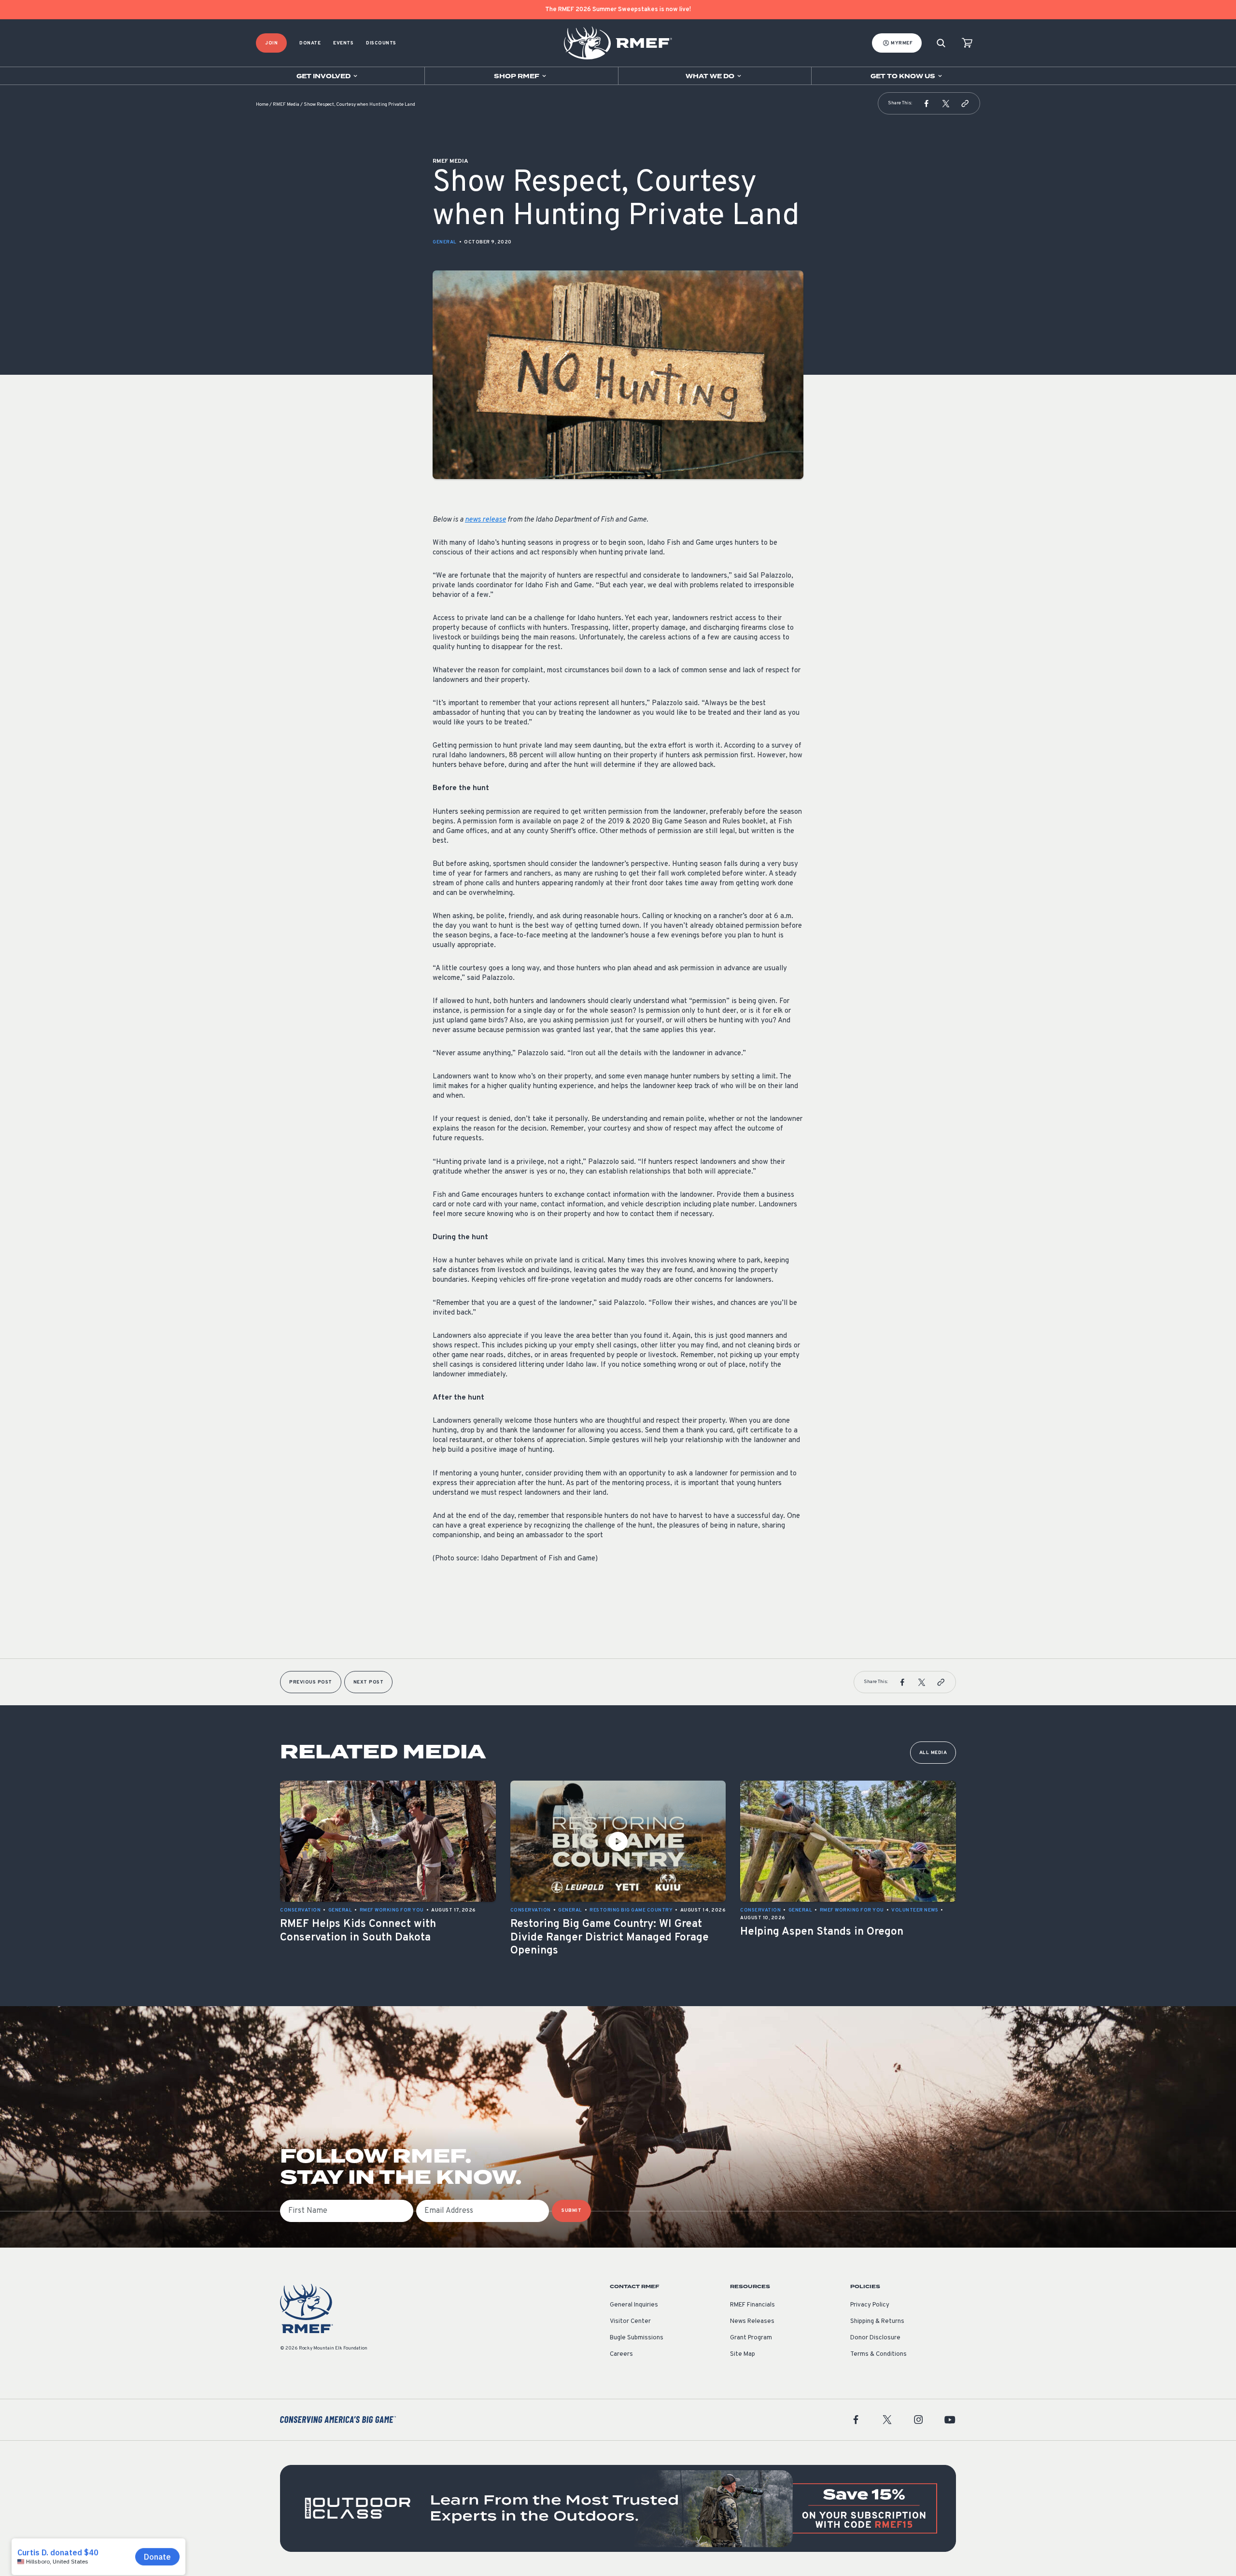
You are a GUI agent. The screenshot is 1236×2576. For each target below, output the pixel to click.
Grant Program (751, 2338)
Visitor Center (630, 2321)
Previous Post (311, 1682)
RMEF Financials (752, 2305)
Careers (621, 2354)
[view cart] (967, 43)
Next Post (369, 1682)
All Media (933, 1753)
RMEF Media (286, 105)
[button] (927, 103)
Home (262, 105)
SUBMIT (571, 2211)
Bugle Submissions (637, 2338)
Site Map (743, 2354)
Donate (310, 43)
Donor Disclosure (875, 2338)
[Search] (941, 43)
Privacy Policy (870, 2305)
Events (343, 43)
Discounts (381, 43)
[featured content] (618, 2508)
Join (271, 43)
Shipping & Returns (877, 2321)
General (445, 242)
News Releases (752, 2321)
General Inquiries (634, 2305)
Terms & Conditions (878, 2354)
